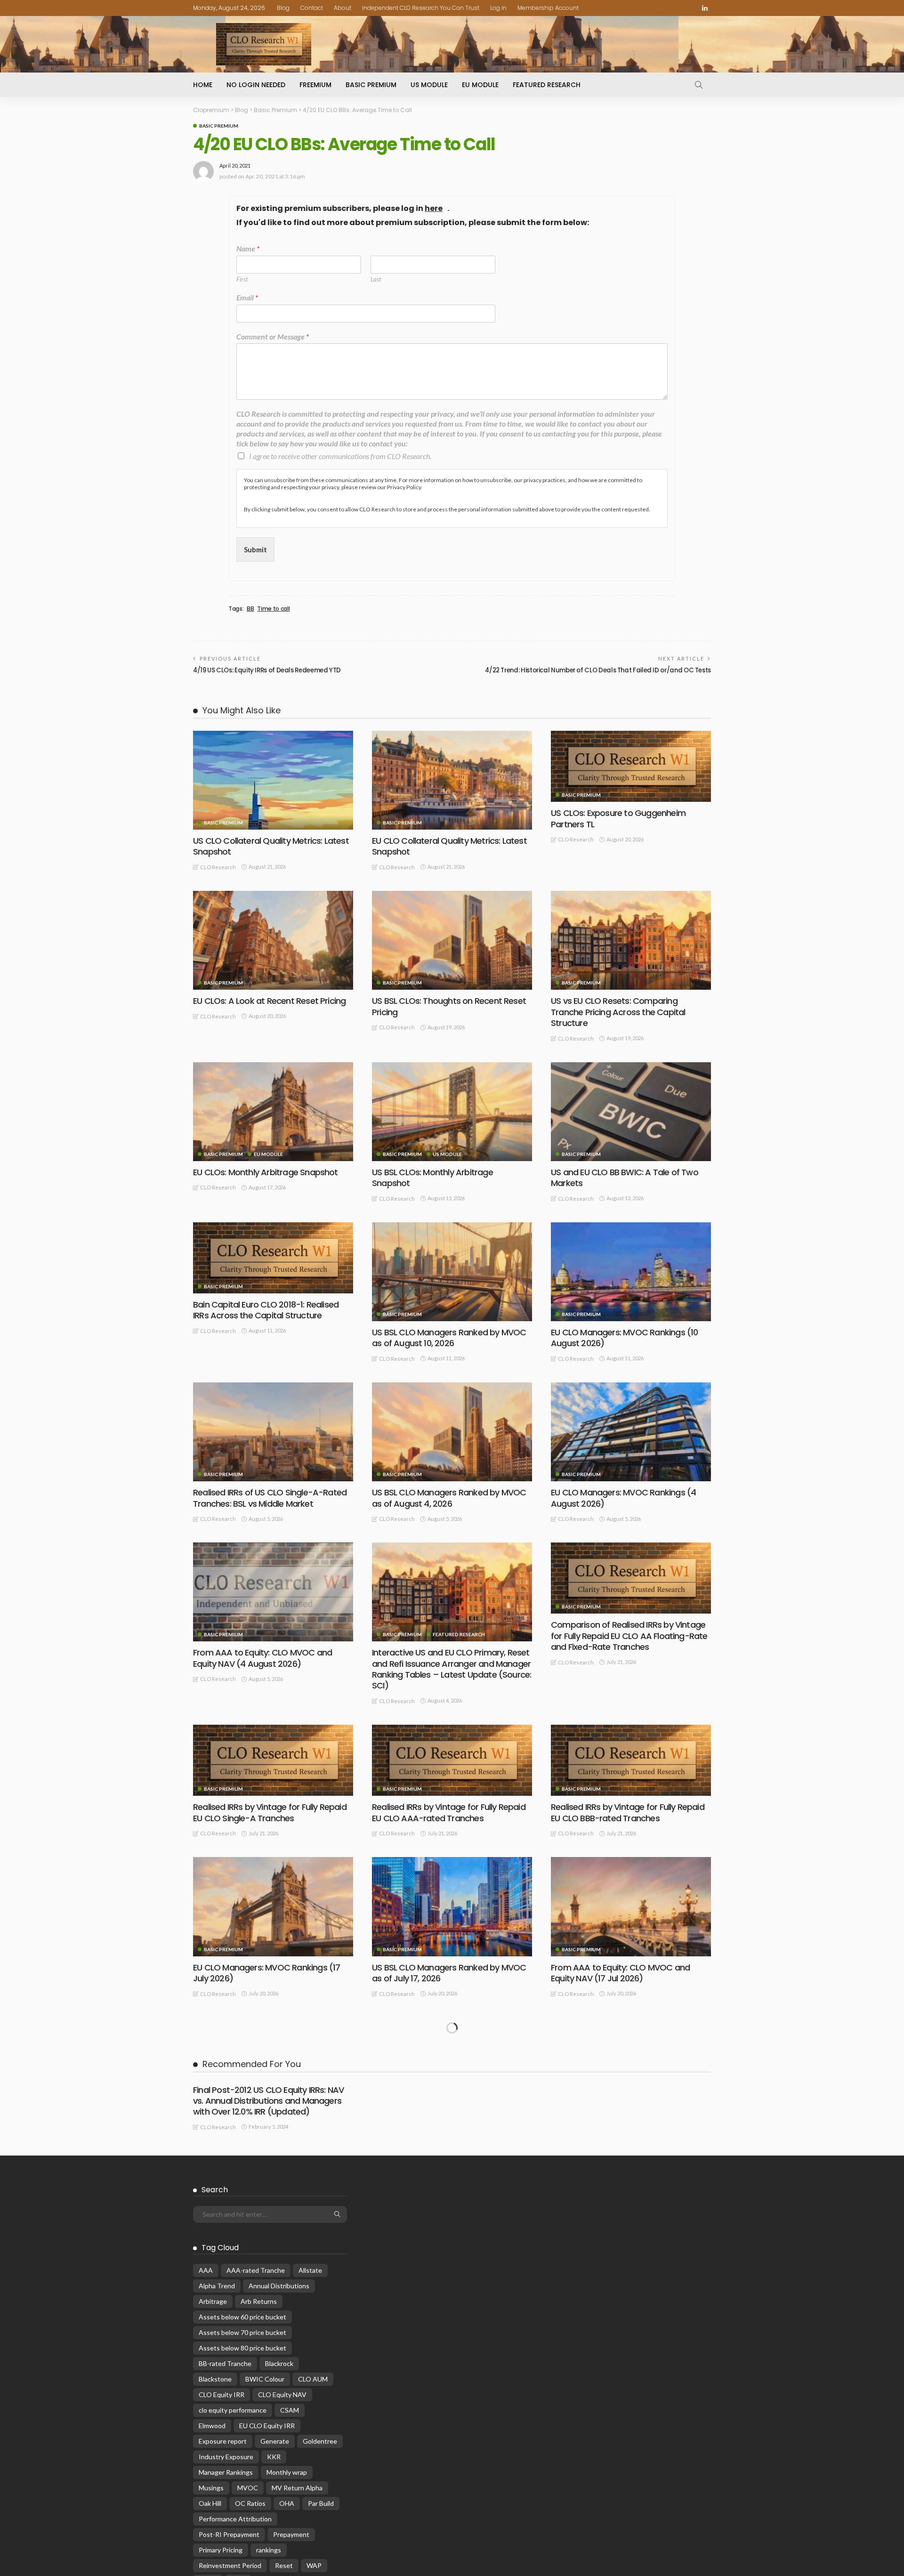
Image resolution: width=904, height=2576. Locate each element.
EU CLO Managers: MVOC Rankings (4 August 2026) (623, 1498)
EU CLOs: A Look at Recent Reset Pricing (269, 1001)
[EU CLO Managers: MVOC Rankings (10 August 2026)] (631, 1272)
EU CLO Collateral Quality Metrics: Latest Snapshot (449, 846)
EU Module (480, 85)
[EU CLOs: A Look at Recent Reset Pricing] (273, 940)
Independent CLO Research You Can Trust (421, 8)
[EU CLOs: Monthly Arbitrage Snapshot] (273, 1112)
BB (250, 609)
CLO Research (218, 867)
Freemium (315, 85)
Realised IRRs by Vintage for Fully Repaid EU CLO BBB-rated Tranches (628, 1812)
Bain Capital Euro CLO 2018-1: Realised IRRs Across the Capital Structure (266, 1310)
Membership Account (548, 8)
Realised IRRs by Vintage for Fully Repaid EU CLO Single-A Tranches (270, 1812)
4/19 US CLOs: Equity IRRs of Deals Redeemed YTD (267, 670)
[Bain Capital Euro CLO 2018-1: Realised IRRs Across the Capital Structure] (273, 1258)
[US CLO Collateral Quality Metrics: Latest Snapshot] (273, 780)
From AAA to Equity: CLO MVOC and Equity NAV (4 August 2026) (262, 1658)
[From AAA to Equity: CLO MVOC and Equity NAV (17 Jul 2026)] (631, 1906)
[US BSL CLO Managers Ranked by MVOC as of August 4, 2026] (452, 1432)
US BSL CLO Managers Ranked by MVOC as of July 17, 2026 (449, 1973)
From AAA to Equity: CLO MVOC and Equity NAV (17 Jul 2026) (620, 1973)
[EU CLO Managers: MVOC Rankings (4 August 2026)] (631, 1432)
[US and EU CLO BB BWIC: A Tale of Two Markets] (631, 1112)
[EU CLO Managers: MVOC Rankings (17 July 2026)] (273, 1906)
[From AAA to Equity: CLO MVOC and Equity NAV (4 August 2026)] (273, 1592)
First (242, 279)
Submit (255, 549)
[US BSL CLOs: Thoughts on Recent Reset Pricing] (452, 940)
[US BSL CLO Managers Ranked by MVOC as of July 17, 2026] (452, 1906)
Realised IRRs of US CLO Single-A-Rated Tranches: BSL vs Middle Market (270, 1498)
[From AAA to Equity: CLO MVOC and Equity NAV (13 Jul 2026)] (452, 2067)
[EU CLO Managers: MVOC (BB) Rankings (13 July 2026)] (631, 2067)
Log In (498, 8)
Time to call (273, 609)
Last (376, 279)
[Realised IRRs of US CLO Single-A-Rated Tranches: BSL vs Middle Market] (273, 1432)
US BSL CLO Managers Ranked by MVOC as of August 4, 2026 (449, 1498)
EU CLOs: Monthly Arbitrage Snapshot (266, 1172)
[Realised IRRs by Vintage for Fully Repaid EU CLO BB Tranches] (273, 2053)
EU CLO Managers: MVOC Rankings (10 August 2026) (624, 1338)
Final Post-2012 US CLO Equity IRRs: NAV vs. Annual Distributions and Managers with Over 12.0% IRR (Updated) (268, 2421)
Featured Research (547, 85)
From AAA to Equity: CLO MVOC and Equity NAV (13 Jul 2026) (441, 2133)
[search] (699, 85)
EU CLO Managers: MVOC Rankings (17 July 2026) (266, 1973)
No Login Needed (256, 85)
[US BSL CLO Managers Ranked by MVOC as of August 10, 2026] (452, 1272)
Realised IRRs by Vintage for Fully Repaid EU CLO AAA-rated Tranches (449, 1812)
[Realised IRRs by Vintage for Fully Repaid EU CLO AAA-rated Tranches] (452, 1760)
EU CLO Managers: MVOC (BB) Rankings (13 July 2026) (628, 2133)
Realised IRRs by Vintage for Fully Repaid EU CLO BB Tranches (270, 2105)
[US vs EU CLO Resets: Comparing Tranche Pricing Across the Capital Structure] (631, 940)
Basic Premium (371, 85)
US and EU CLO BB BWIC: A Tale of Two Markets (625, 1178)
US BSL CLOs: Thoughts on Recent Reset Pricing (449, 1006)
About (343, 8)
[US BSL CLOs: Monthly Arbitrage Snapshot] (452, 1112)
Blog (283, 8)
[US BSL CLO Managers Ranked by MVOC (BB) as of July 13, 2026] (273, 2227)
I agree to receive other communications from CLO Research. (340, 456)
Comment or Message (273, 336)
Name (248, 248)
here (434, 209)
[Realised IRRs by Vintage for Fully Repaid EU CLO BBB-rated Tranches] (631, 1760)
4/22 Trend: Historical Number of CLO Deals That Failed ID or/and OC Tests (598, 670)
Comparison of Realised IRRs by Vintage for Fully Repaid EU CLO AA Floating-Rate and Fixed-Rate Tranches (629, 1636)
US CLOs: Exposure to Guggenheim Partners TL (618, 818)
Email (247, 297)
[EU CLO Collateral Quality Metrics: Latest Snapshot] (452, 780)
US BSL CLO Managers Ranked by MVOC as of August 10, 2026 (449, 1338)
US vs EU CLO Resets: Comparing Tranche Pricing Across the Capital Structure (618, 1012)
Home (203, 85)
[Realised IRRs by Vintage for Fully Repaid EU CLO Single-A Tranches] (273, 1760)
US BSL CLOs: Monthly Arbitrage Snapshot (432, 1178)
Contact (312, 8)
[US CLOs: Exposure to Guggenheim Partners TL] (631, 766)
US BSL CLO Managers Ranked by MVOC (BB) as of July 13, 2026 (270, 2293)
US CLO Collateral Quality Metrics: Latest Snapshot (271, 846)
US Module (429, 85)
